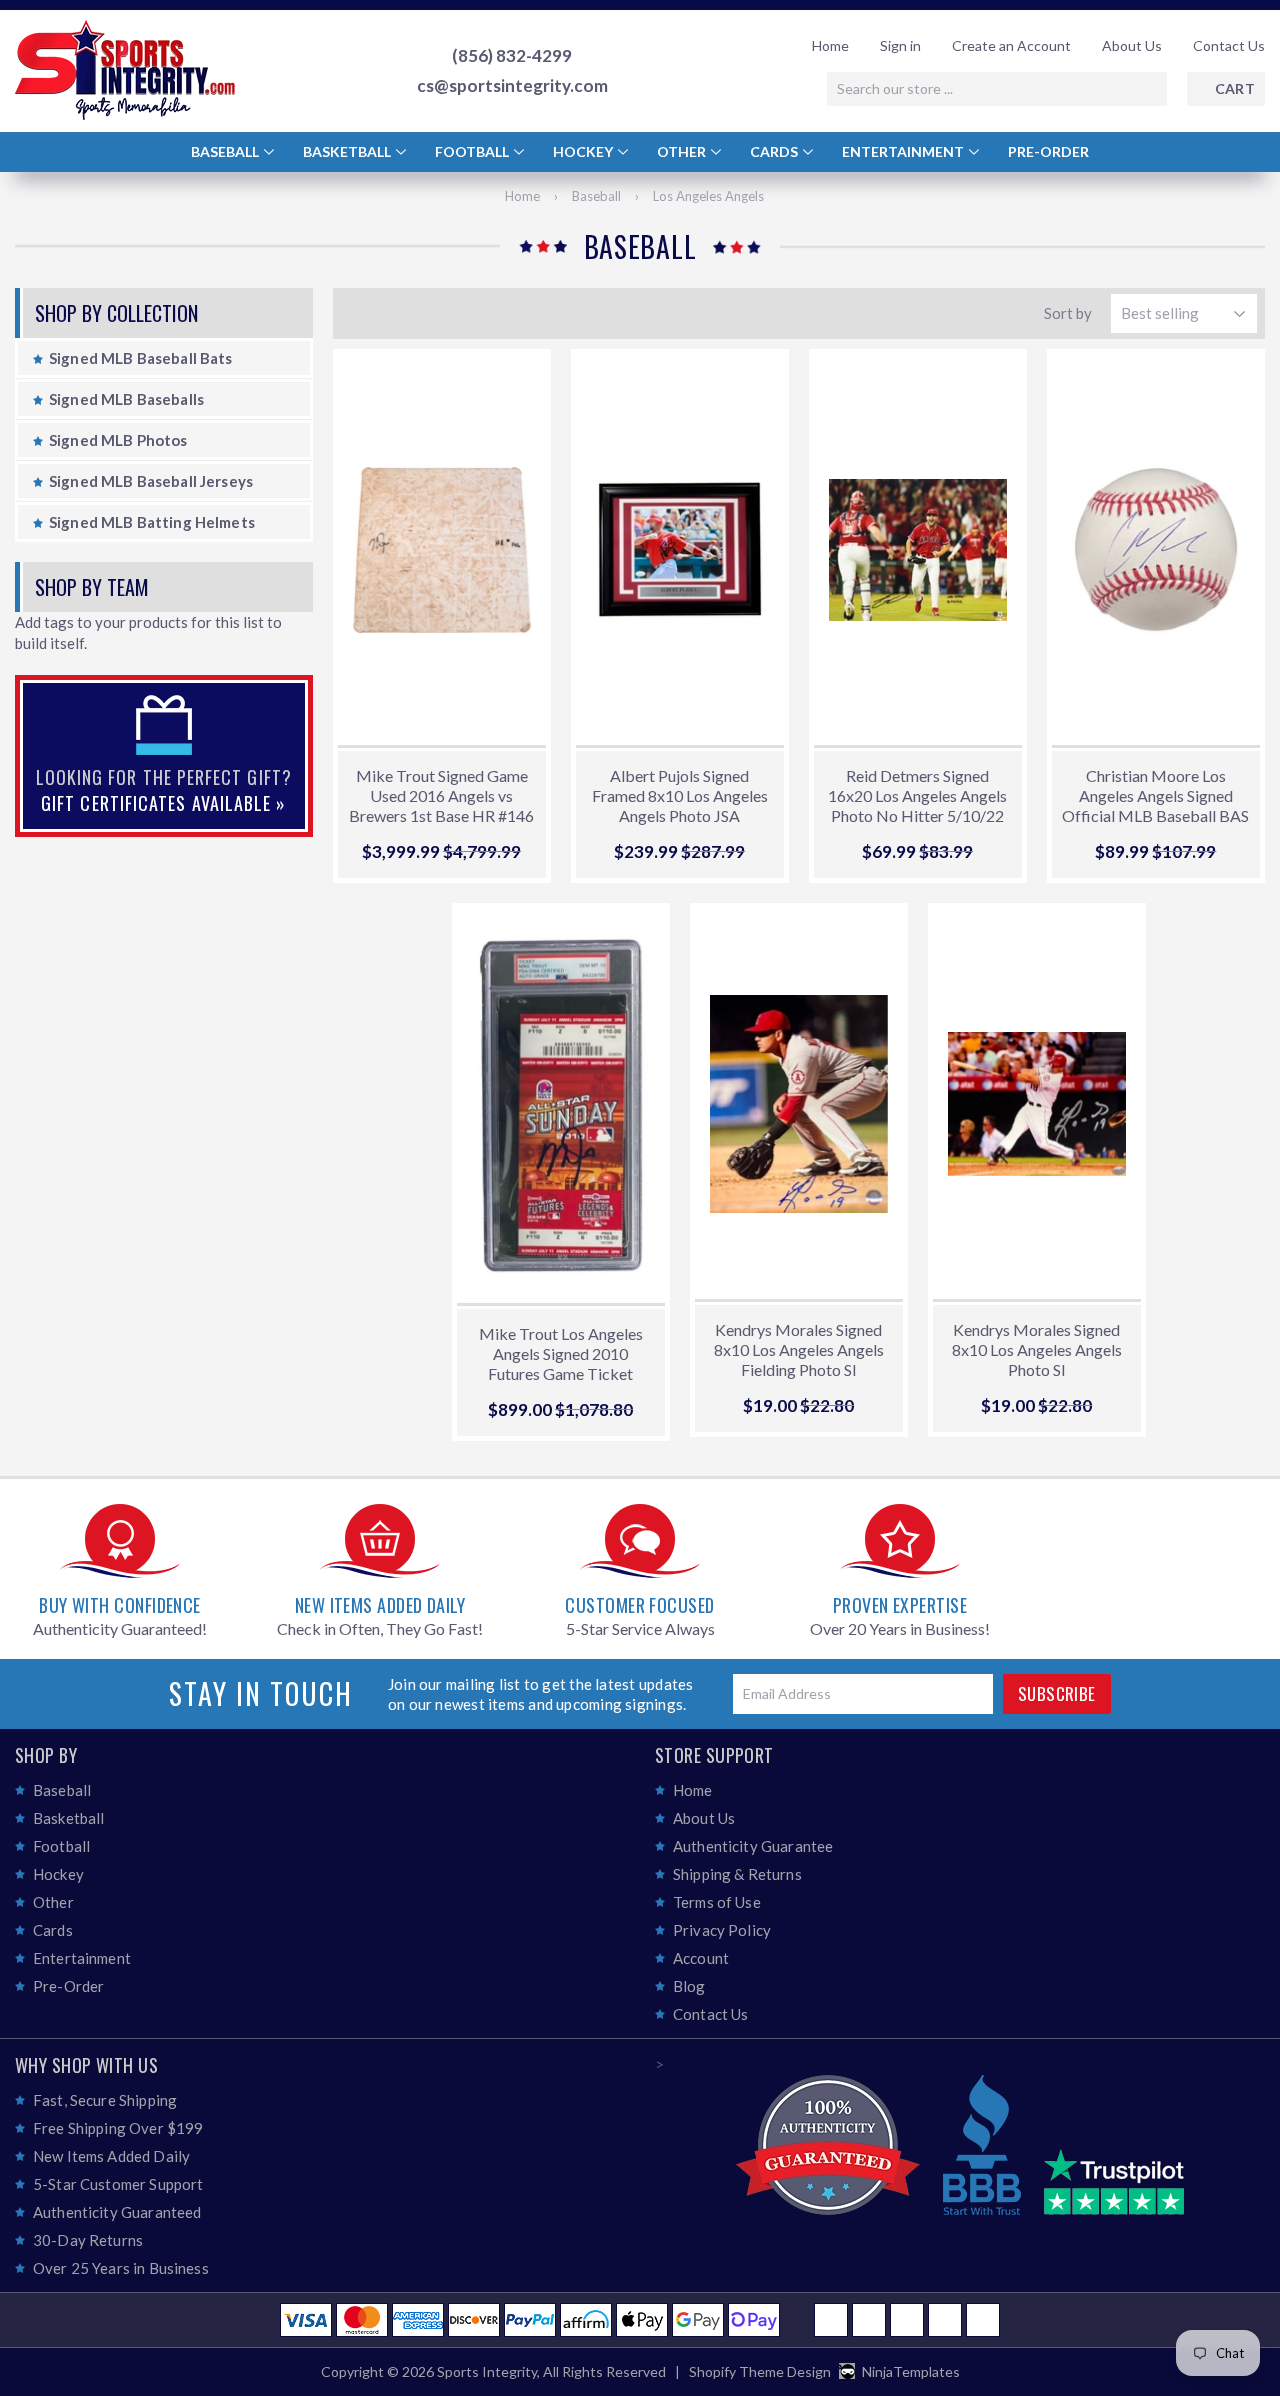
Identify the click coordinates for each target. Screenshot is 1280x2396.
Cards (775, 151)
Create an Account (1011, 45)
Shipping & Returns (737, 1874)
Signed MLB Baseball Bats (141, 358)
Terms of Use (717, 1902)
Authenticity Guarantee (753, 1846)
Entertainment (904, 151)
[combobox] (997, 89)
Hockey (584, 151)
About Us (1132, 45)
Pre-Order (1048, 151)
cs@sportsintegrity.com (512, 86)
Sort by (1068, 313)
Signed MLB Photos (118, 440)
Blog (689, 1986)
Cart (1235, 88)
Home (830, 45)
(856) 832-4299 (512, 56)
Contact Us (1229, 45)
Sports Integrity (487, 2371)
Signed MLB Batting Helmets (152, 522)
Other (683, 151)
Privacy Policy (722, 1930)
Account (701, 1958)
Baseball (226, 151)
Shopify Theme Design (760, 2371)
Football (473, 151)
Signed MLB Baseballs (126, 399)
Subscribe (1057, 1693)
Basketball (348, 151)
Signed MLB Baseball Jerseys (151, 481)
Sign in (900, 45)
